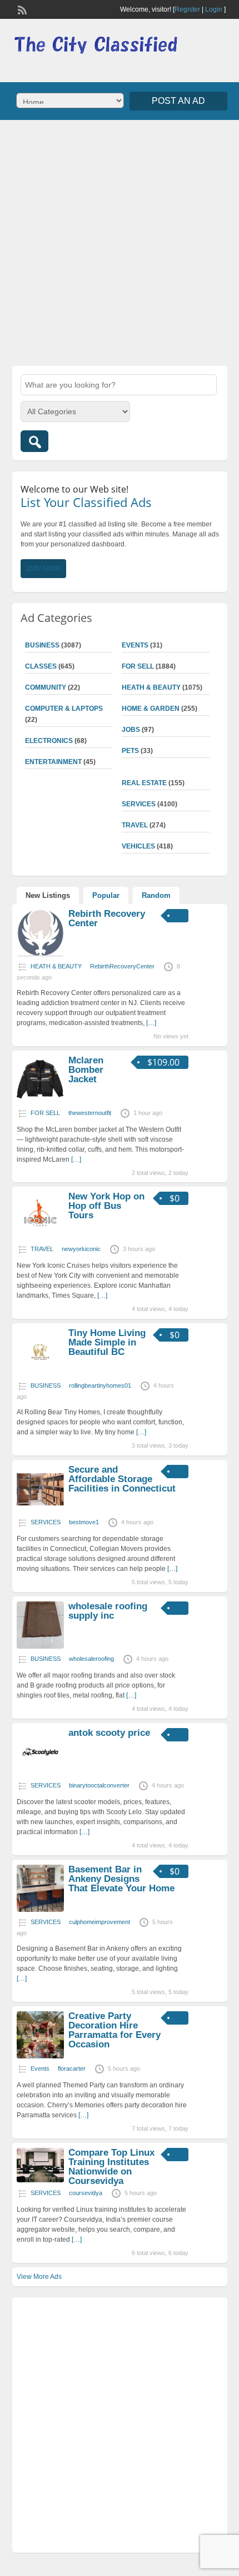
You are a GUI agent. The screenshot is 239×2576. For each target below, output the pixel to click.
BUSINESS (42, 645)
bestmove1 (84, 1522)
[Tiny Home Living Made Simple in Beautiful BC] (40, 1373)
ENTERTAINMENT (53, 762)
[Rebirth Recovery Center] (40, 954)
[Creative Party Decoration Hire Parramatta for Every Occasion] (40, 2056)
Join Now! (43, 569)
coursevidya (86, 2193)
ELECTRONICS (49, 741)
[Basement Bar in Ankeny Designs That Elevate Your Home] (40, 1910)
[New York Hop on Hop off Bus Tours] (40, 1237)
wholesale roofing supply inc (108, 1611)
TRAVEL (135, 825)
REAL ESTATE (144, 783)
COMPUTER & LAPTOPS (64, 709)
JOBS (131, 730)
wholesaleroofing (91, 1659)
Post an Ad (178, 101)
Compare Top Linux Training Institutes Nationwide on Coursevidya (111, 2167)
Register (187, 9)
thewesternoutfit (90, 1113)
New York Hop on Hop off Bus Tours (106, 1206)
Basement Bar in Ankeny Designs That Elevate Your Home (121, 1879)
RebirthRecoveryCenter (122, 966)
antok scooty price (109, 1733)
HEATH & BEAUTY (151, 687)
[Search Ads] (34, 441)
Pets (130, 751)
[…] (151, 1023)
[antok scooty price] (40, 1773)
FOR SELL (138, 666)
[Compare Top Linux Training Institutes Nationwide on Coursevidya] (40, 2180)
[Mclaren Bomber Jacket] (40, 1101)
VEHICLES (138, 846)
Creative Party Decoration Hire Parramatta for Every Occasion (114, 2030)
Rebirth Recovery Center (107, 918)
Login (214, 9)
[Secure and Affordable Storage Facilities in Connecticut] (40, 1510)
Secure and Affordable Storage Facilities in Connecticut (122, 1479)
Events (135, 645)
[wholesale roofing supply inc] (40, 1646)
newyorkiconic (81, 1249)
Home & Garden (151, 709)
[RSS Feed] (21, 9)
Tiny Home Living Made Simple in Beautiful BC (107, 1342)
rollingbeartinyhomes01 (100, 1385)
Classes (41, 666)
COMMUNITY (46, 687)
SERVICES (139, 804)
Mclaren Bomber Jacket (86, 1070)
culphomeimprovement (99, 1922)
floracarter (72, 2068)
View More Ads (39, 2277)
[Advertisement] (120, 242)
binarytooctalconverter (99, 1785)
